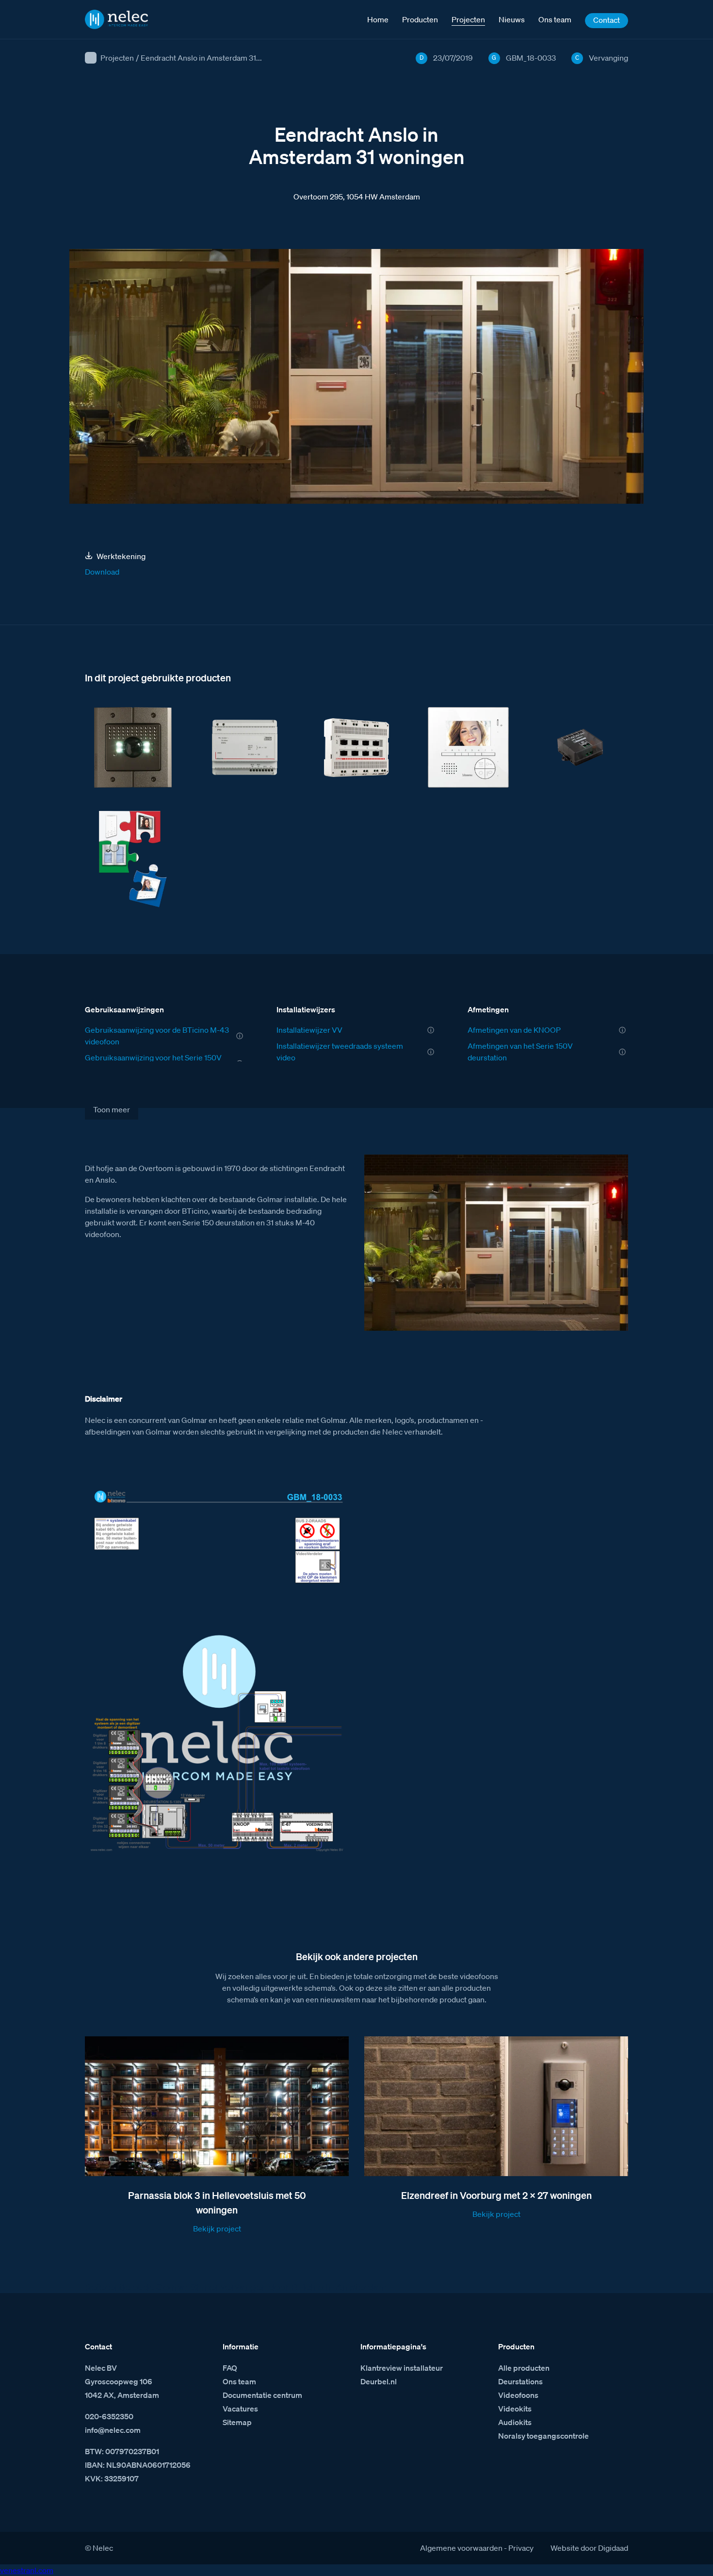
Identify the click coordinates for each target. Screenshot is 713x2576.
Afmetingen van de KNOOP (514, 1030)
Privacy (521, 2548)
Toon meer (112, 1109)
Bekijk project (217, 2229)
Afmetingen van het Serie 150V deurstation (520, 1052)
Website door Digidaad (589, 2548)
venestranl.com (27, 2570)
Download (102, 572)
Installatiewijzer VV (309, 1030)
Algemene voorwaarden (461, 2548)
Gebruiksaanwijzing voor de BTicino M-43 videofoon (157, 1036)
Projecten (117, 58)
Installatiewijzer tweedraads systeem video (340, 1052)
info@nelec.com (113, 2430)
